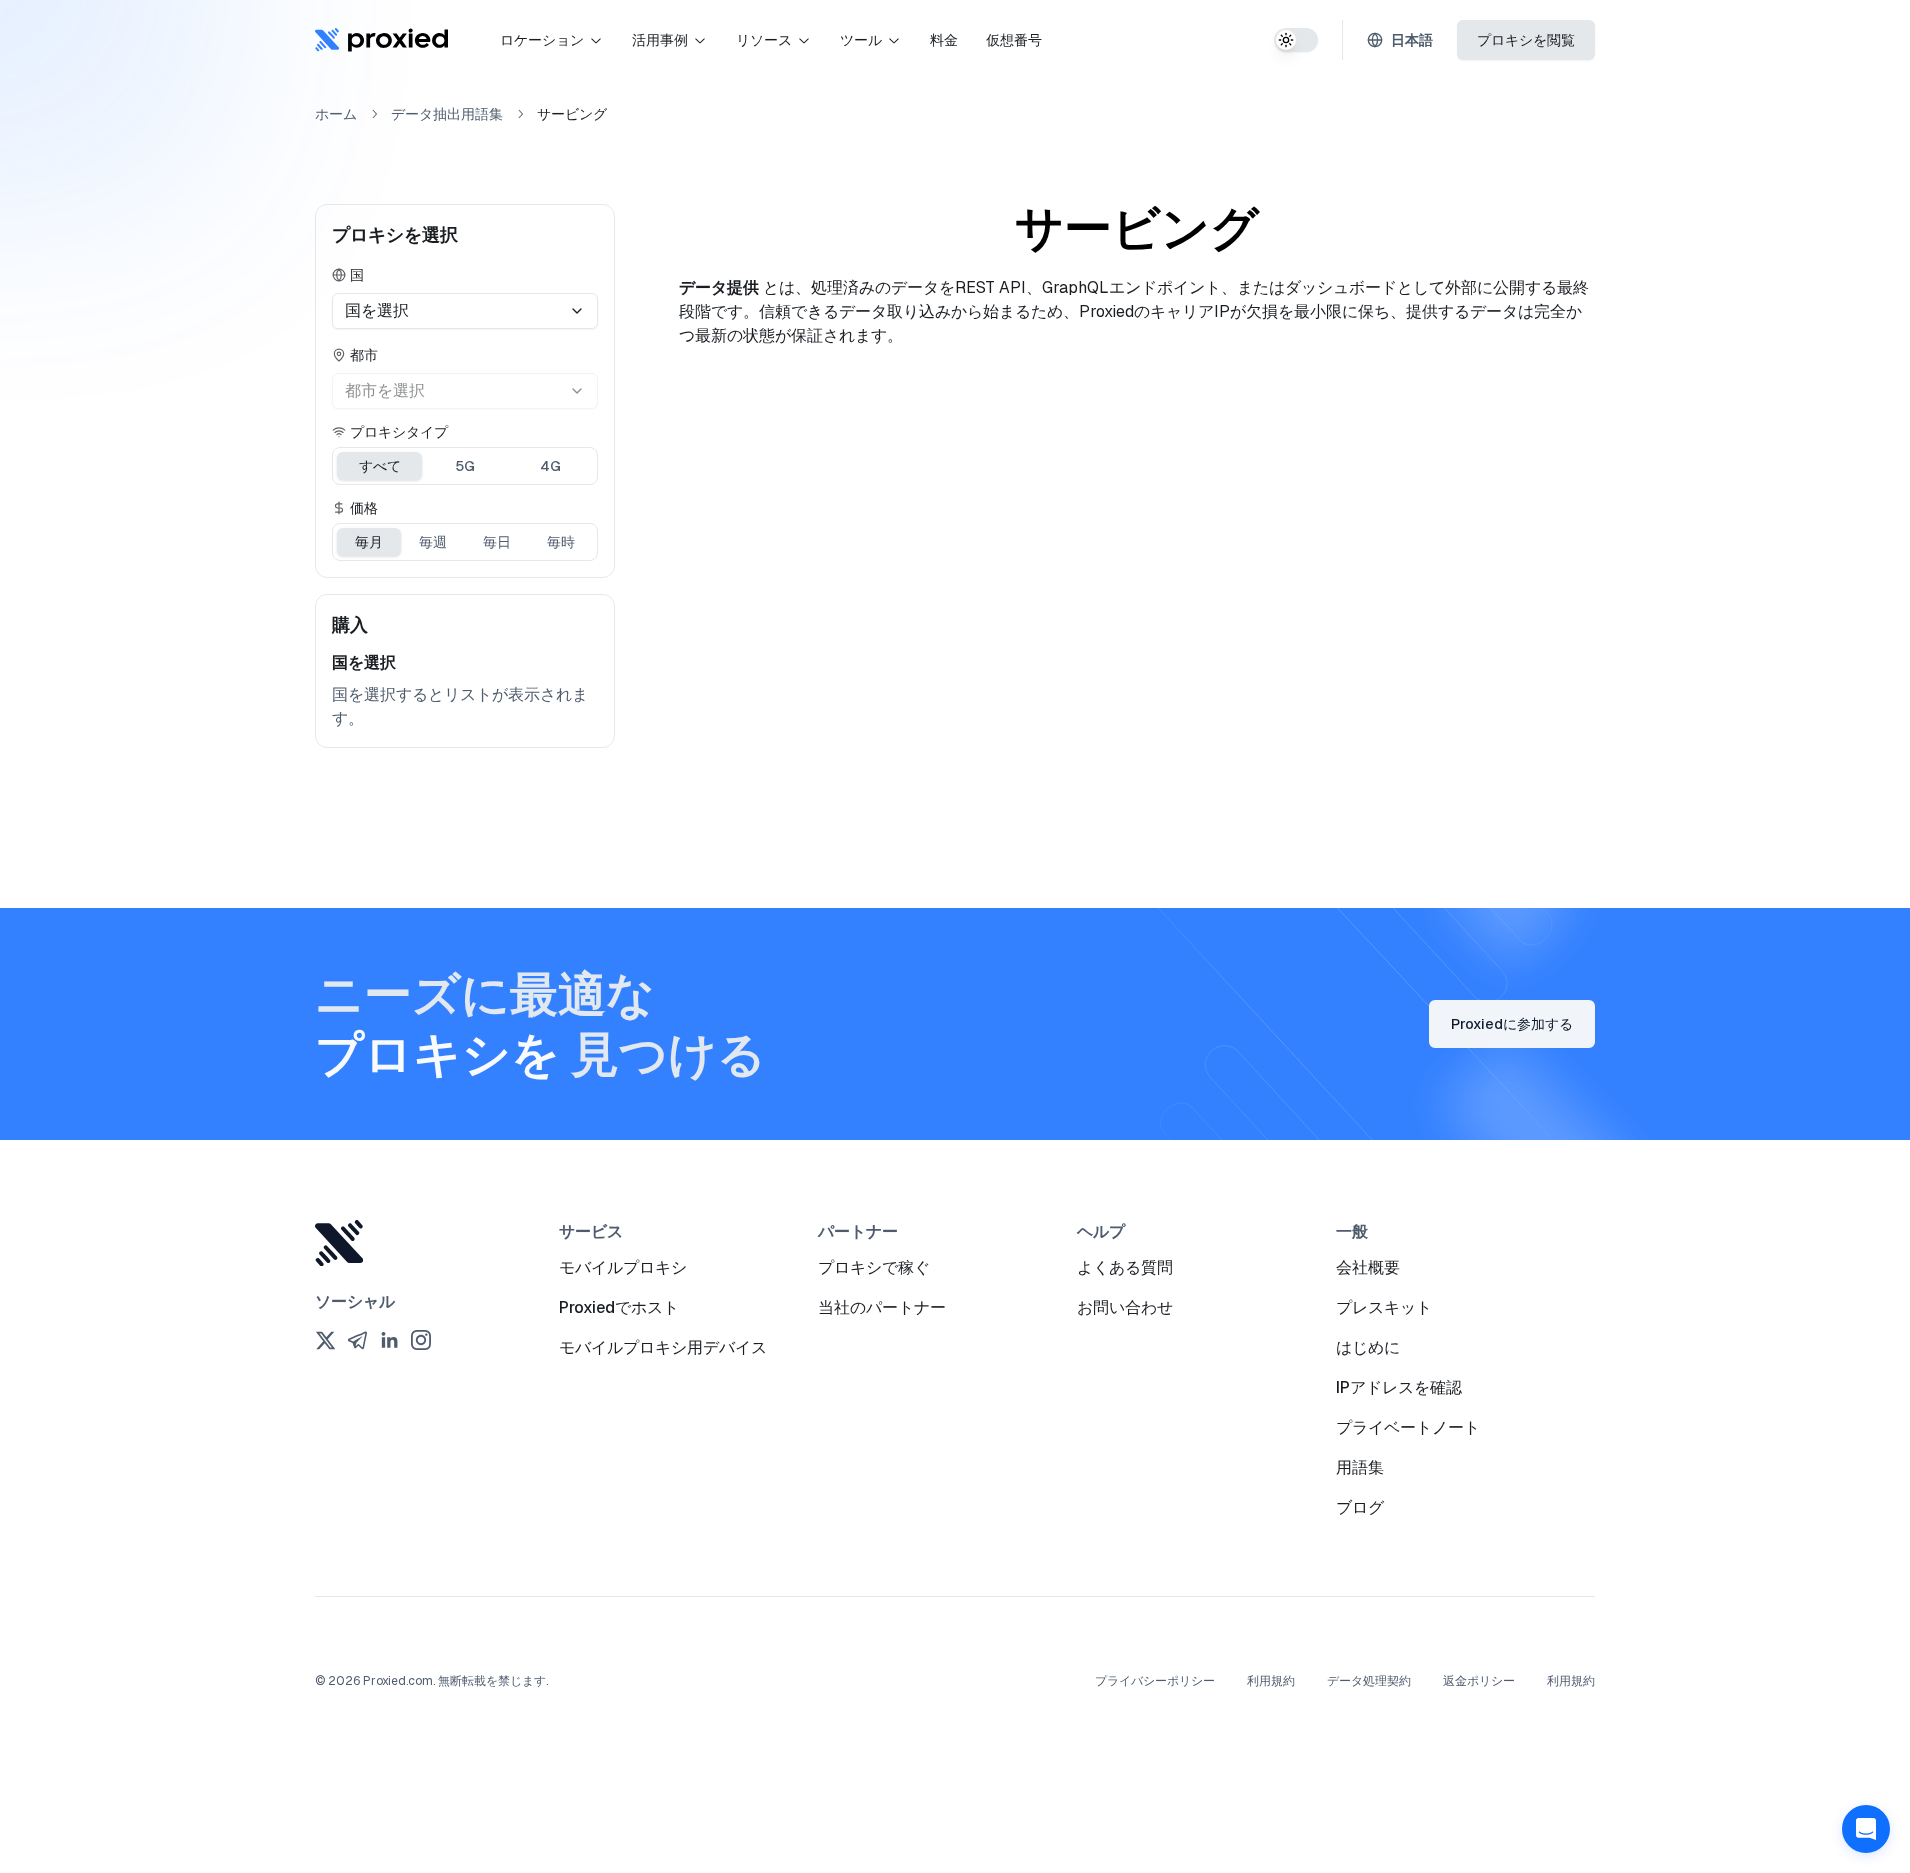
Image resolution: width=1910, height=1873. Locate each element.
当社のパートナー (882, 1307)
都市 (364, 355)
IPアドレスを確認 (1399, 1387)
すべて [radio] (380, 466)
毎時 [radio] (561, 542)
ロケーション (542, 40)
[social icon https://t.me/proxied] (357, 1340)
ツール (861, 40)
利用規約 (1271, 1681)
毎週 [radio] (433, 542)
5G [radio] (465, 466)
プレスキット (1384, 1307)
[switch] (1296, 40)
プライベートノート (1408, 1427)
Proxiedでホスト (619, 1307)
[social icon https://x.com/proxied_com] (325, 1340)
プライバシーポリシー (1155, 1681)
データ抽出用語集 (447, 114)
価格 (364, 508)
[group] (465, 466)
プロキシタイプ (399, 432)
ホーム (336, 114)
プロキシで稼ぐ (874, 1267)
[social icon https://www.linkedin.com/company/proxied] (389, 1340)
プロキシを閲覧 (1526, 40)
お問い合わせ (1125, 1307)
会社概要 (1368, 1267)
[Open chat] (1866, 1829)
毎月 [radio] (369, 542)
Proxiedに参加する (1512, 1024)
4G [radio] (550, 466)
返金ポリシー (1479, 1681)
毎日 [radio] (497, 542)
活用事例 (660, 40)
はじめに (1368, 1347)
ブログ (1360, 1507)
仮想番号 (1014, 40)
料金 (944, 40)
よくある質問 (1125, 1267)
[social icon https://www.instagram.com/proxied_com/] (421, 1340)
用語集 (1360, 1467)
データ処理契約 (1369, 1681)
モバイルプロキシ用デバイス (663, 1347)
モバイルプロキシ (623, 1267)
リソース (764, 40)
